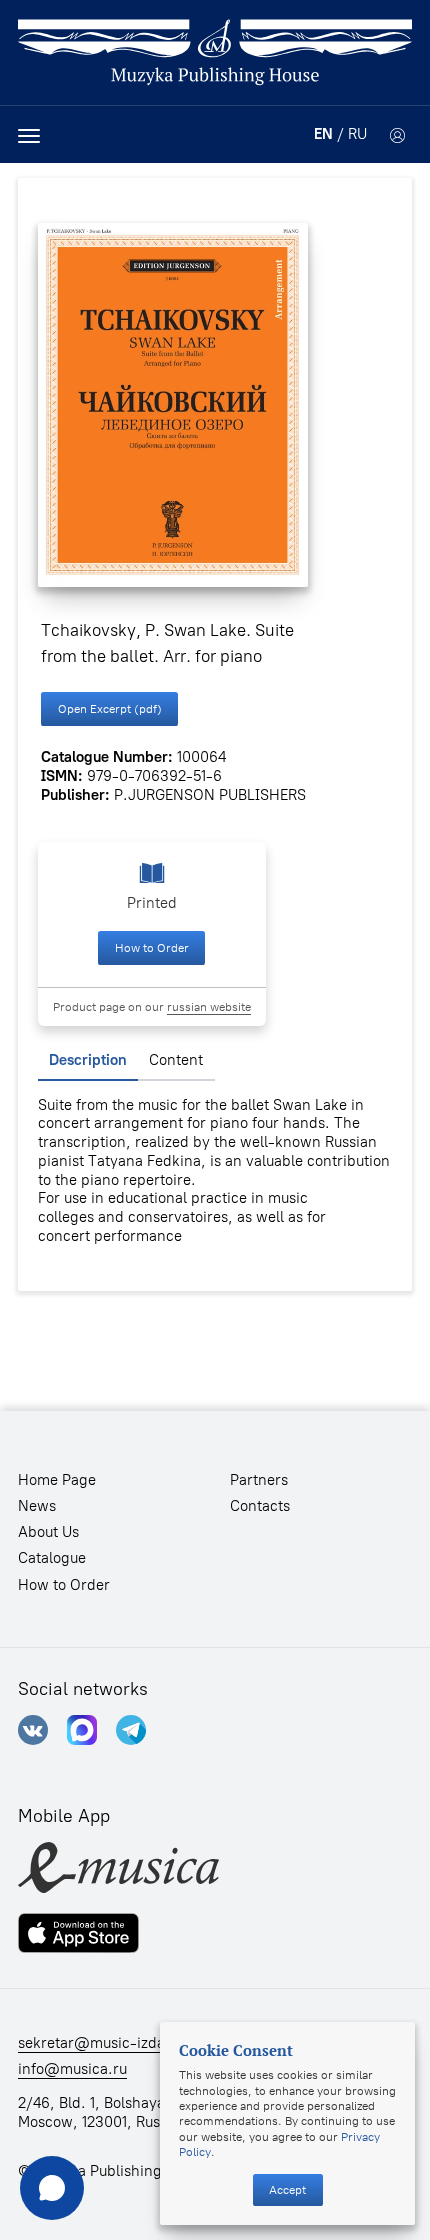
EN (323, 134)
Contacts (260, 1506)
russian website (209, 1006)
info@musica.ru (72, 2069)
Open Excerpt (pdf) (110, 708)
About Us (48, 1532)
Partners (259, 1480)
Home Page (57, 1480)
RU (357, 134)
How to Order (152, 947)
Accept (287, 2189)
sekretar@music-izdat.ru (103, 2043)
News (37, 1506)
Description (88, 1060)
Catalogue (52, 1558)
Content (176, 1060)
